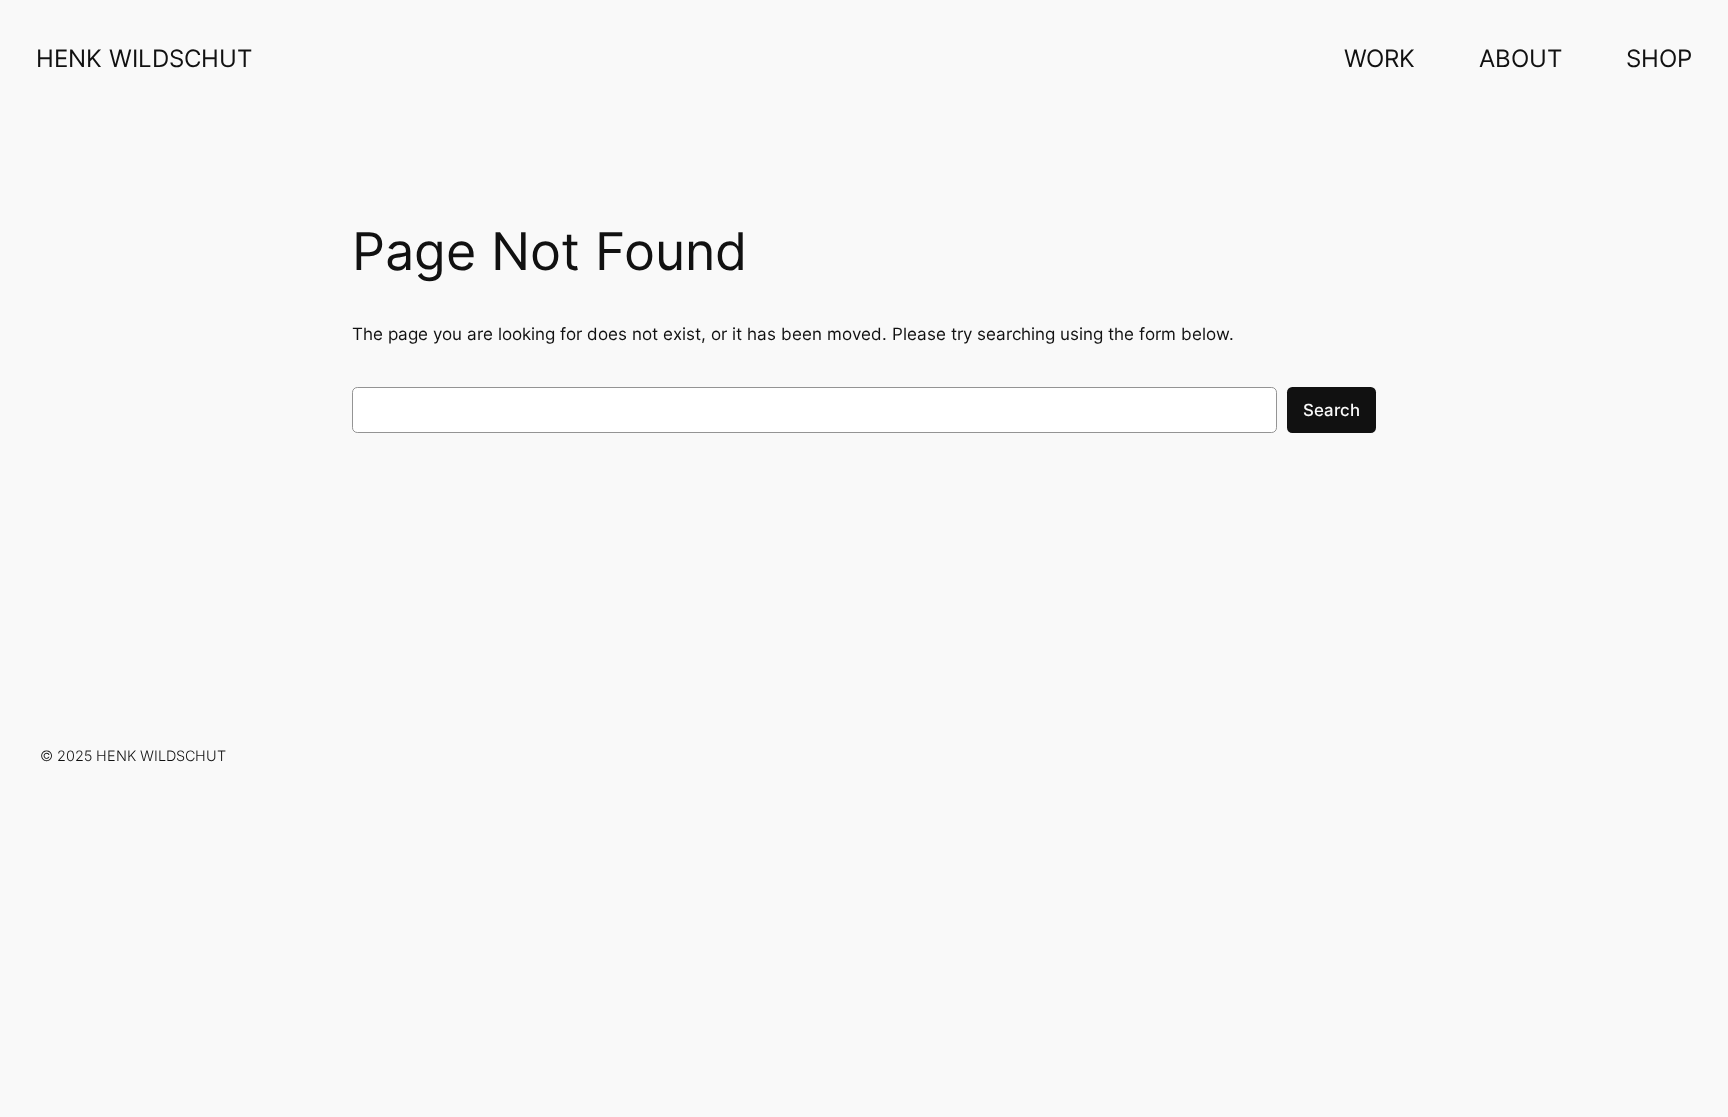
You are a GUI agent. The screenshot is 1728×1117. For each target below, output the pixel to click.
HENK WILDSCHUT (144, 58)
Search (1331, 410)
